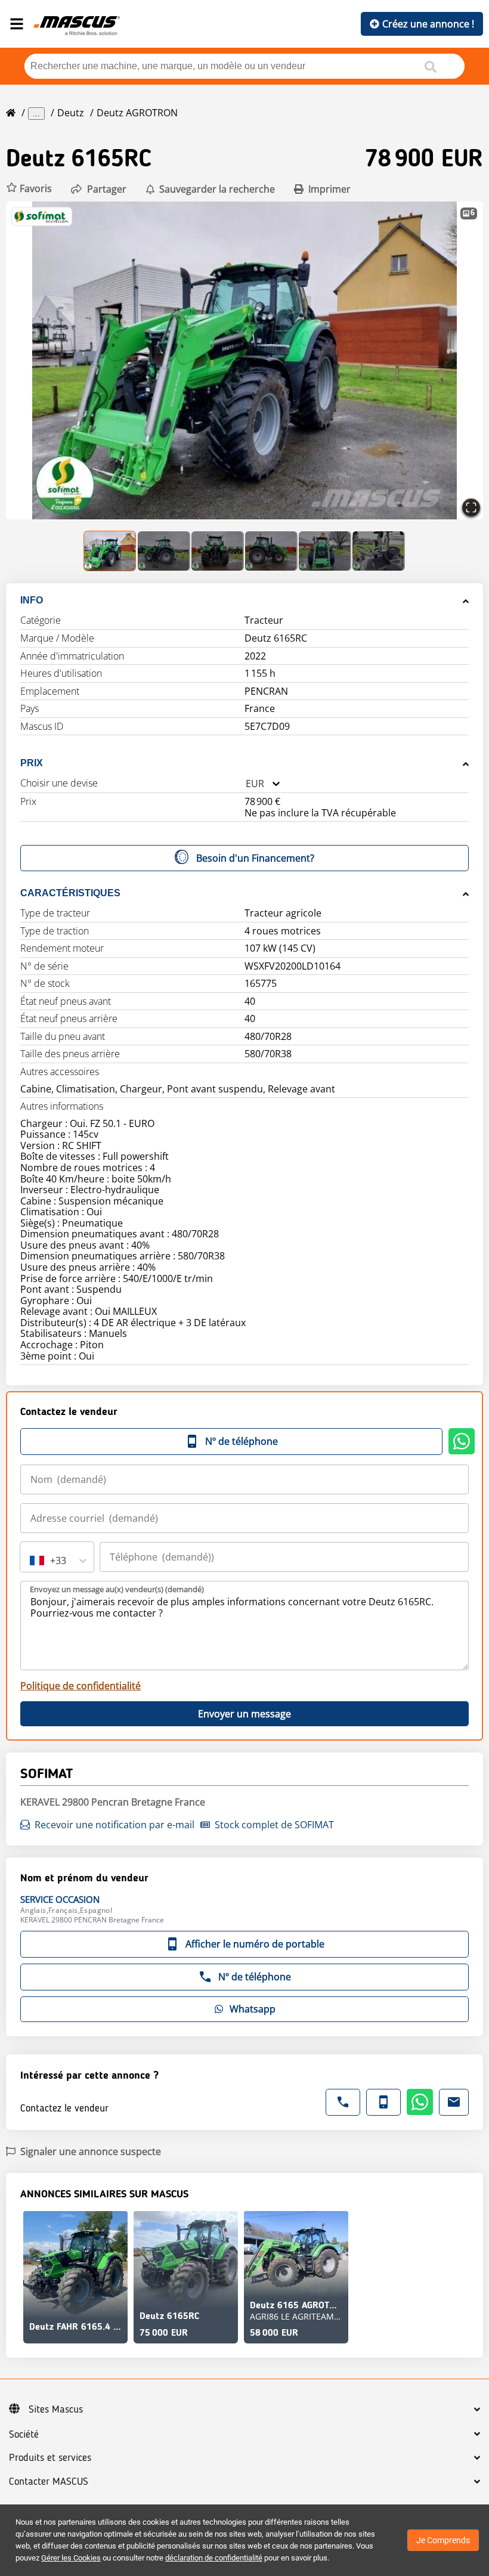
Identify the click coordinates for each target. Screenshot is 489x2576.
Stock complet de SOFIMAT (274, 1825)
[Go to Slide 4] (271, 551)
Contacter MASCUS (49, 2482)
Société (24, 2435)
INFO (32, 600)
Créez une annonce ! (428, 24)
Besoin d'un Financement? (255, 858)
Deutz (71, 113)
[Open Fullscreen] (471, 507)
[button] (29, 189)
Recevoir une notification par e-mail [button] (114, 1825)
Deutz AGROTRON (137, 113)
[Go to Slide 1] (110, 551)
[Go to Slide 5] (325, 551)
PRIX (32, 763)
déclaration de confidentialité (214, 2558)
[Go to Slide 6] (379, 551)
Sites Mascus (56, 2410)
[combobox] (246, 784)
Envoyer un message (244, 1714)
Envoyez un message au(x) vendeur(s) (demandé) (117, 1589)
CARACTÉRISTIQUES (70, 893)
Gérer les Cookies (71, 2558)
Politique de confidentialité (81, 1686)
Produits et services (50, 2458)
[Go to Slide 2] (164, 551)
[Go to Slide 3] (218, 551)
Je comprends (443, 2540)
